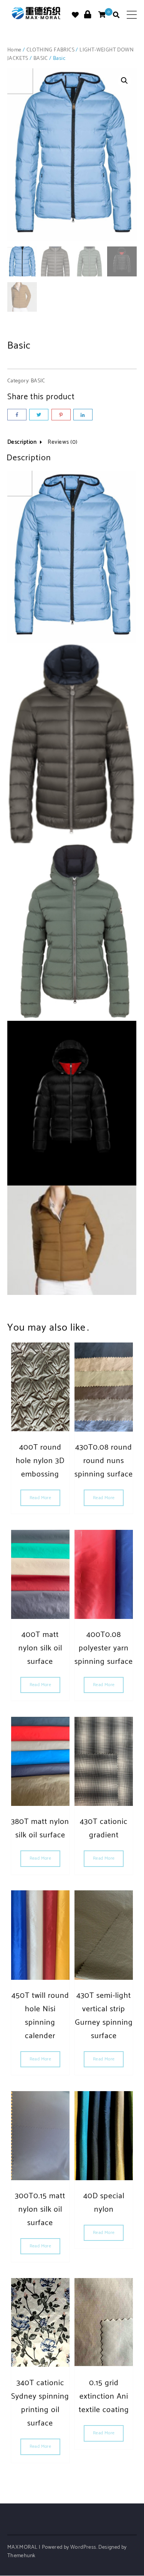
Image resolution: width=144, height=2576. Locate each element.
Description (22, 442)
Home (14, 50)
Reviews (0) (63, 442)
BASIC (41, 59)
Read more (41, 1498)
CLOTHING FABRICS (50, 50)
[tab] (27, 444)
